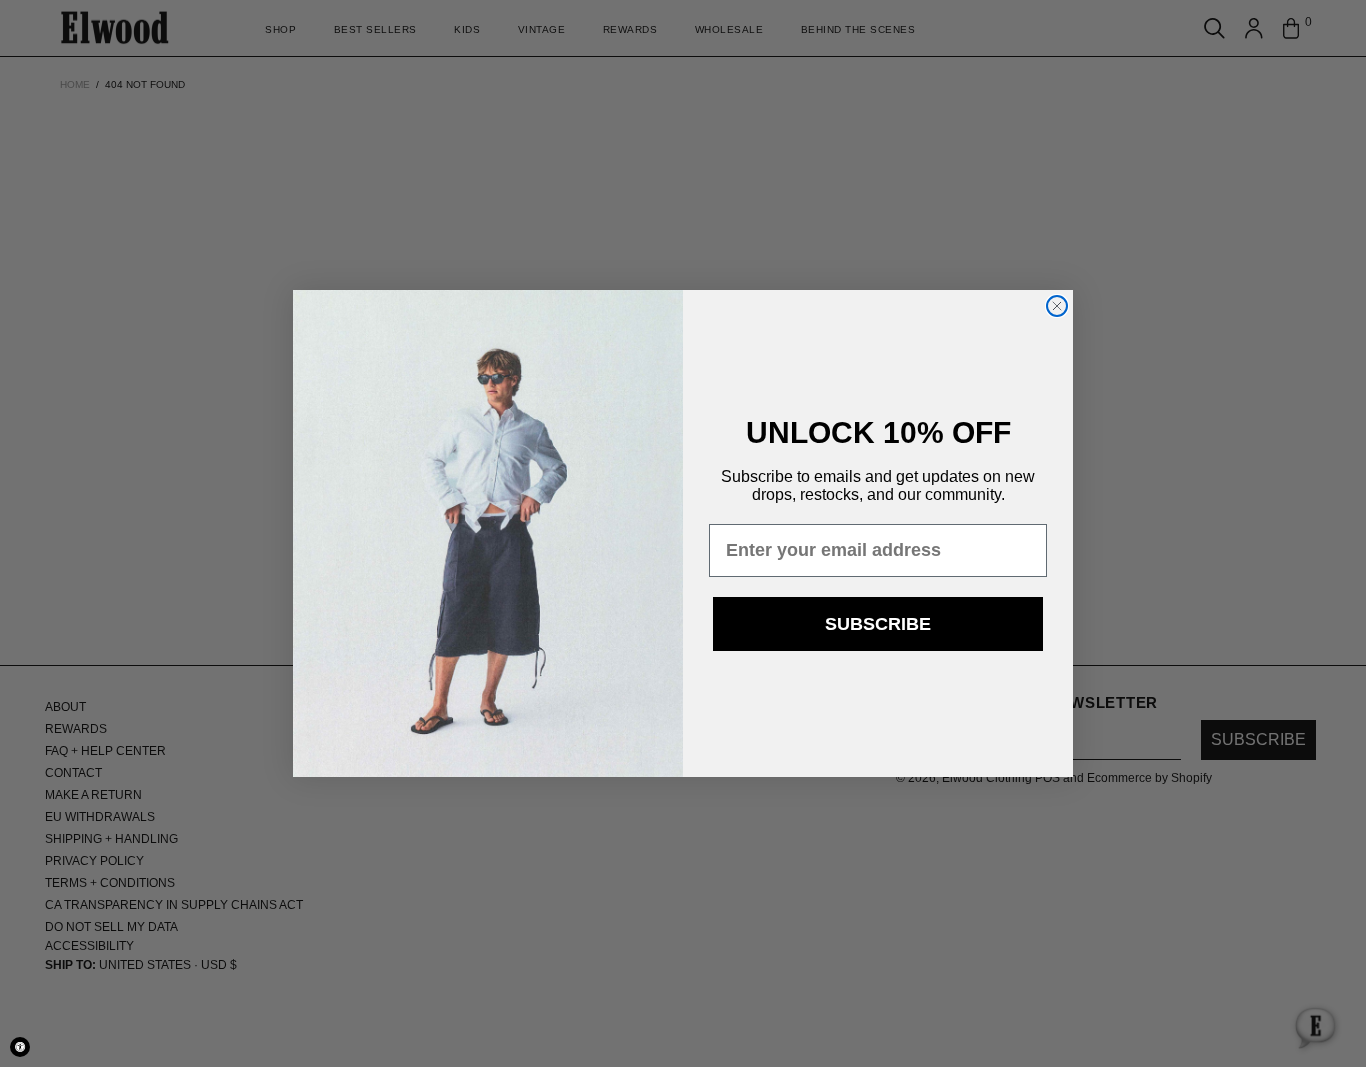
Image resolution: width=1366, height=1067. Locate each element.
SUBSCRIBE (878, 624)
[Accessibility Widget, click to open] (20, 1047)
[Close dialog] (1057, 306)
